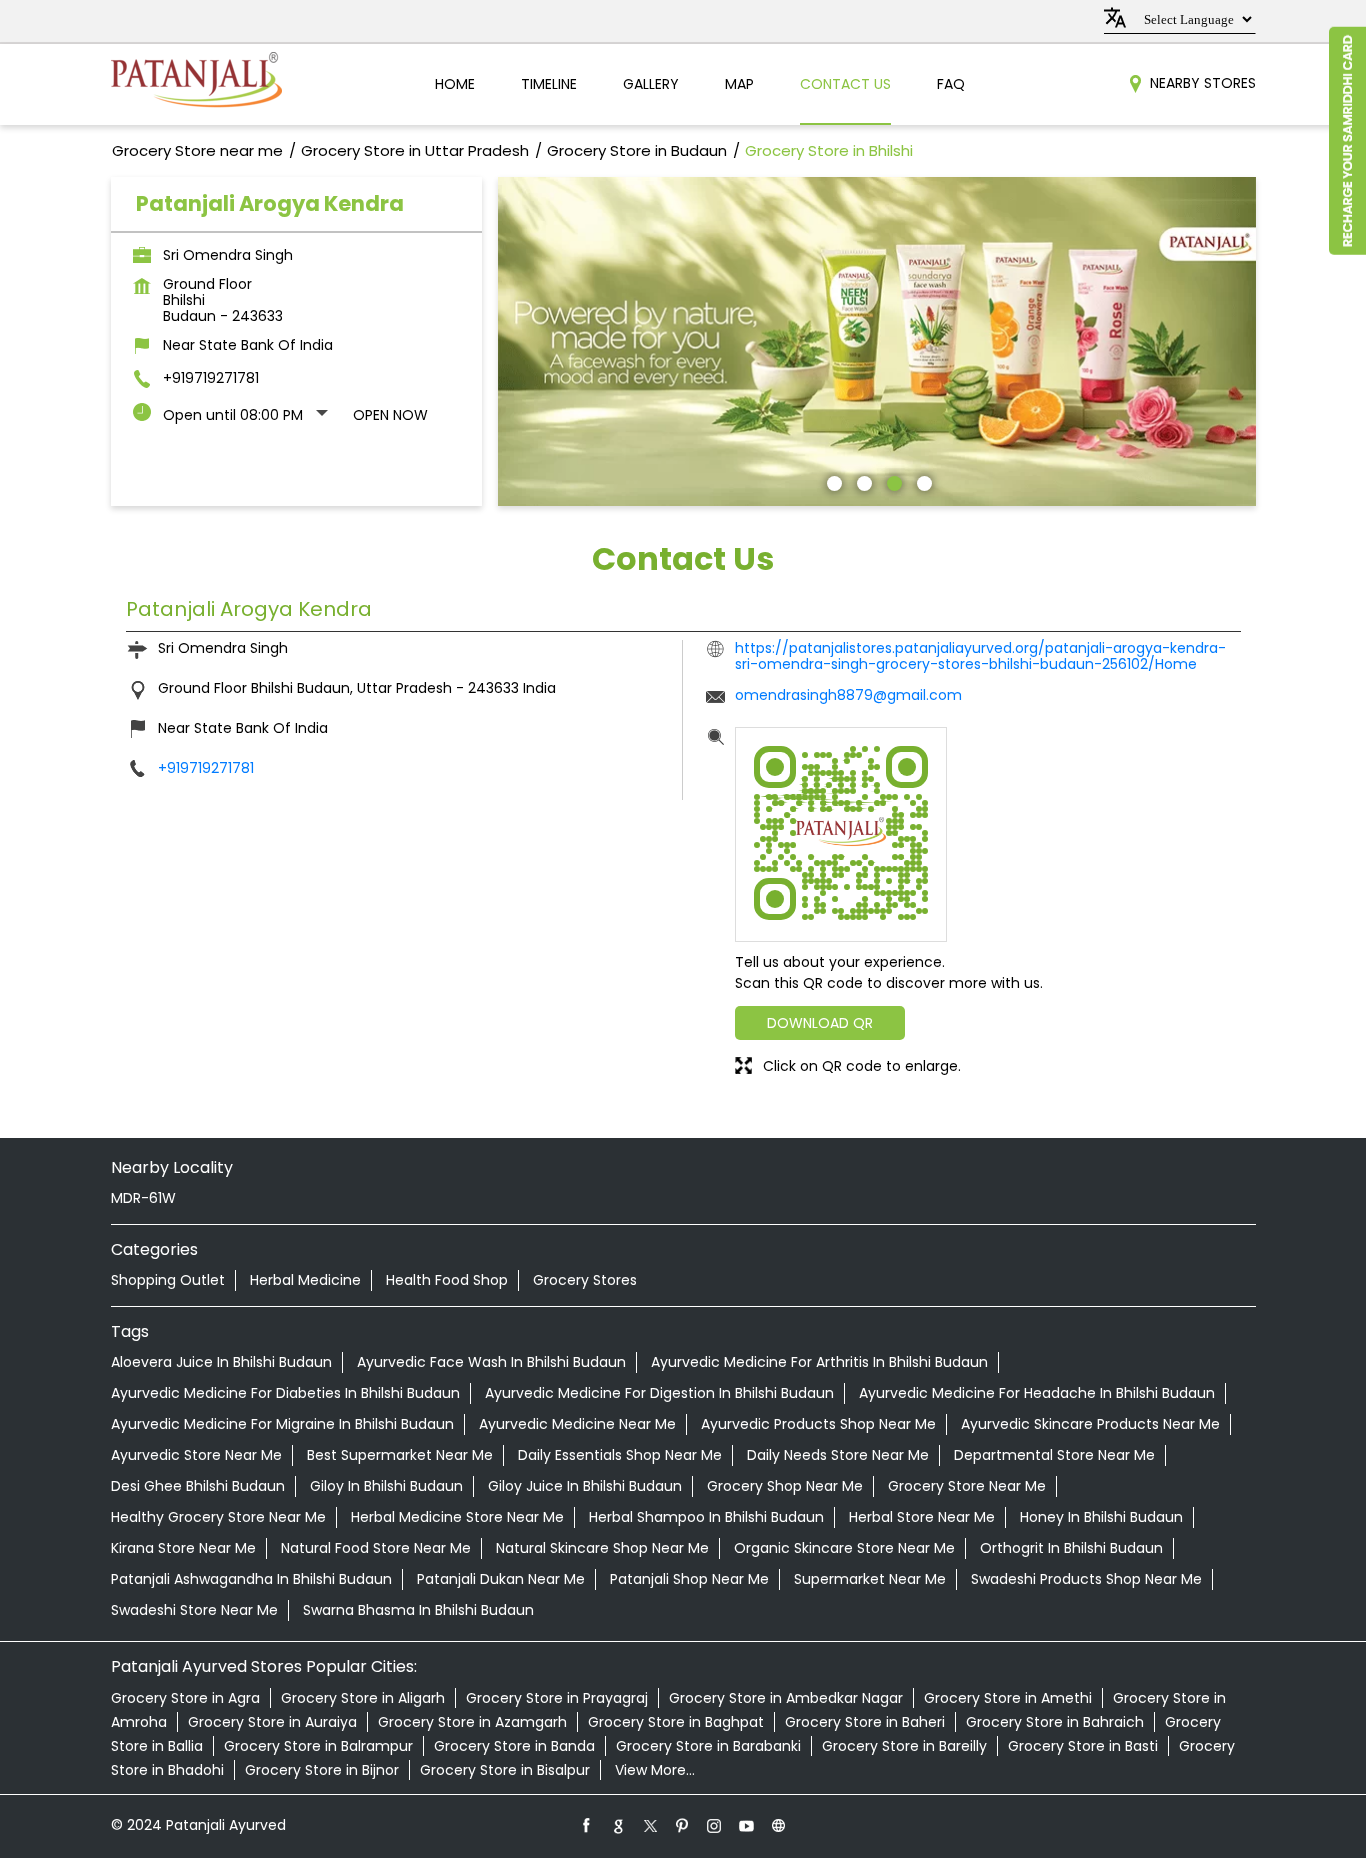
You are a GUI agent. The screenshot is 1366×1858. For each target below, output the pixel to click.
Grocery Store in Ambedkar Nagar (786, 1698)
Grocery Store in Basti (1083, 1746)
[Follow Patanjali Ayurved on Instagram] (715, 1825)
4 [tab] (922, 481)
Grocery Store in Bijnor (322, 1770)
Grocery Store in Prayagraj (557, 1698)
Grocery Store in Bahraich (1055, 1722)
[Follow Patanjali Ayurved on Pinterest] (683, 1825)
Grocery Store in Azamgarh (472, 1722)
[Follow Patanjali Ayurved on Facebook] (587, 1825)
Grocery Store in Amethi (1008, 1698)
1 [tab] (832, 481)
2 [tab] (862, 481)
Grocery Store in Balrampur (318, 1746)
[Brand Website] (779, 1825)
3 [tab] (892, 481)
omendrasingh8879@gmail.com (848, 695)
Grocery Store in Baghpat (676, 1722)
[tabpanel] (877, 341)
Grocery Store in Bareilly (904, 1746)
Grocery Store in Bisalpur (505, 1770)
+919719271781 (211, 378)
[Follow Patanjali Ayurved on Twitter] (651, 1825)
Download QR (820, 1023)
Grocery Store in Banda (514, 1746)
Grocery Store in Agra (185, 1698)
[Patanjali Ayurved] (196, 84)
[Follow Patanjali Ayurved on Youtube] (747, 1825)
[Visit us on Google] (619, 1825)
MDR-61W (143, 1198)
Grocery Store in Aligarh (363, 1698)
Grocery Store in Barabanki (708, 1746)
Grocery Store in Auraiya (272, 1722)
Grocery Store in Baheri (865, 1722)
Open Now (390, 415)
